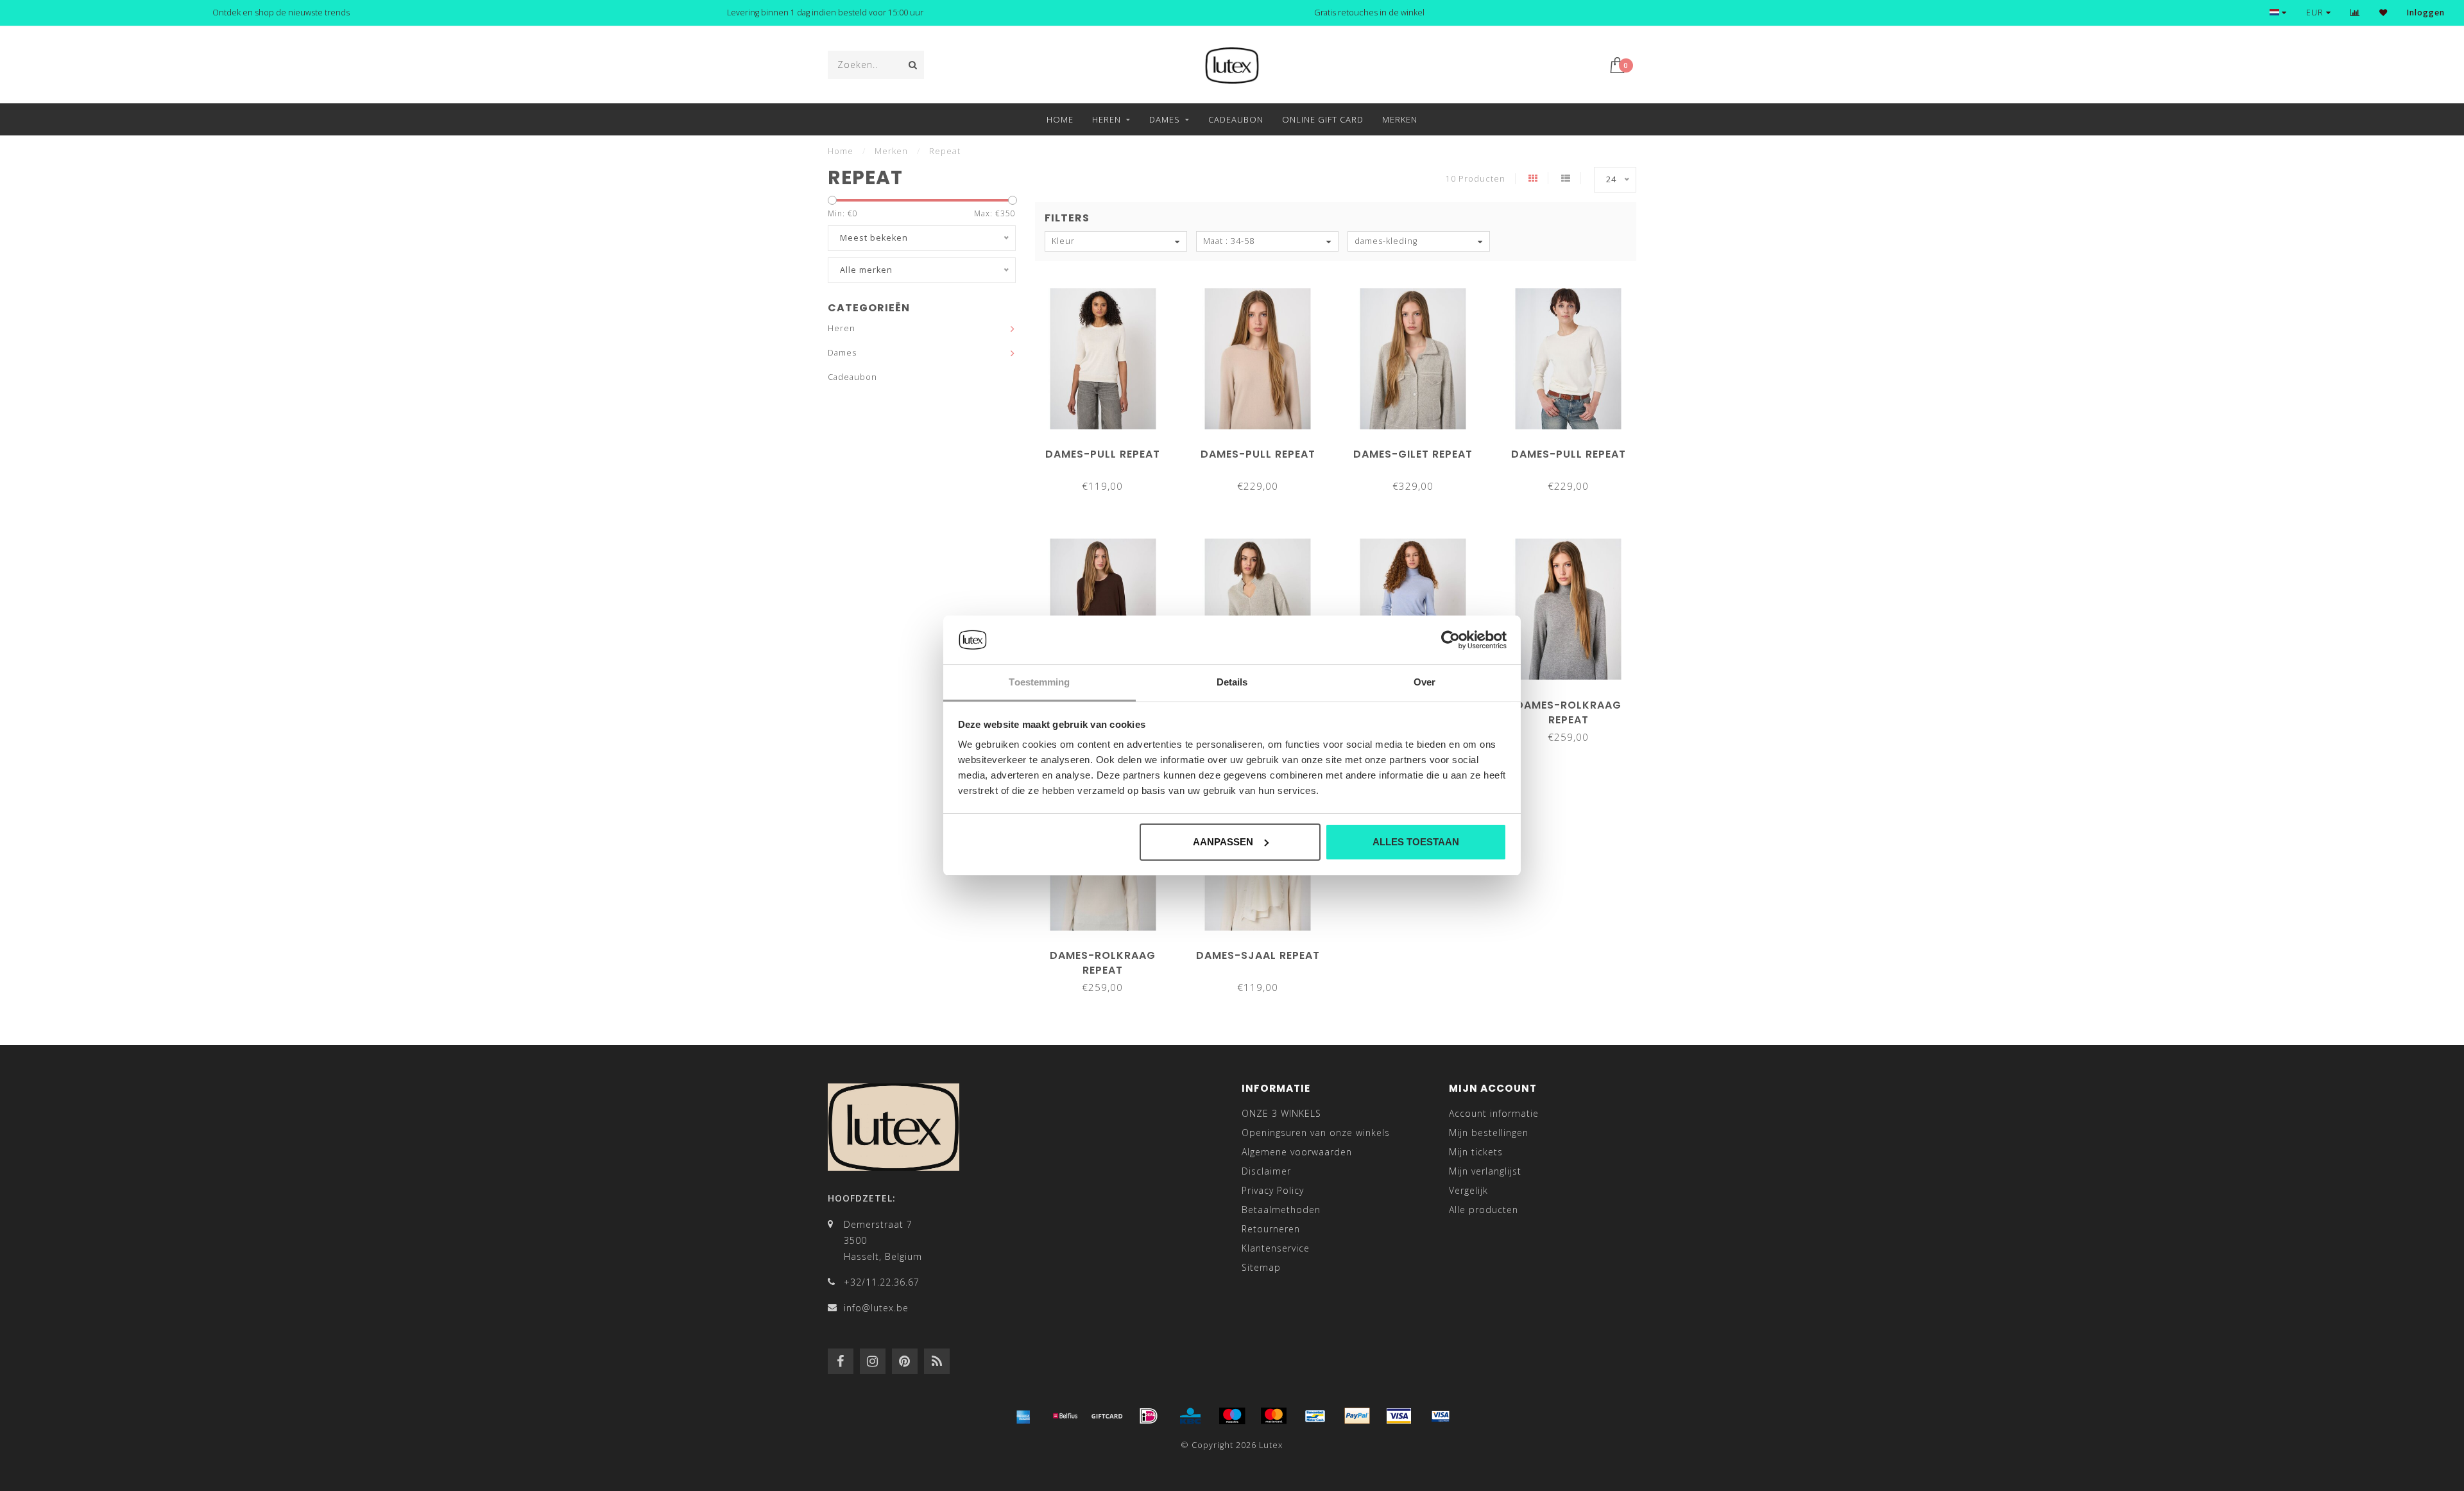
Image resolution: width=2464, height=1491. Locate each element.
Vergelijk (1468, 1190)
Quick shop (1109, 450)
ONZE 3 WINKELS (1281, 1113)
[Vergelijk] (2355, 13)
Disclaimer (1266, 1171)
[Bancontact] (1315, 1416)
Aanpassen (1223, 842)
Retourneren (1271, 1229)
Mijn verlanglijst (1485, 1171)
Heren (1107, 119)
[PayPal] (1357, 1416)
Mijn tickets (1476, 1152)
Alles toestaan (1416, 842)
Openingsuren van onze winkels (1316, 1133)
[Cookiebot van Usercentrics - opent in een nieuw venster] (1450, 640)
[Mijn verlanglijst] (2383, 13)
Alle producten (1484, 1210)
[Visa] (1399, 1416)
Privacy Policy (1273, 1190)
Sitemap (1261, 1267)
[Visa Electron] (1441, 1416)
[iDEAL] (1149, 1416)
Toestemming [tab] (1039, 682)
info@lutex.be (876, 1308)
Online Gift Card (1323, 119)
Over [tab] (1425, 682)
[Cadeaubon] (1107, 1416)
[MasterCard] (1274, 1416)
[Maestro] (1232, 1416)
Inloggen (2426, 13)
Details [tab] (1232, 682)
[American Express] (1023, 1416)
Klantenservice (1276, 1248)
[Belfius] (1065, 1416)
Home (1060, 119)
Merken (1400, 119)
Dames (1165, 119)
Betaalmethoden (1281, 1210)
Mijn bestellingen (1489, 1133)
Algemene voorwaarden (1297, 1152)
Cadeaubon (1236, 119)
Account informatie (1494, 1113)
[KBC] (1190, 1416)
